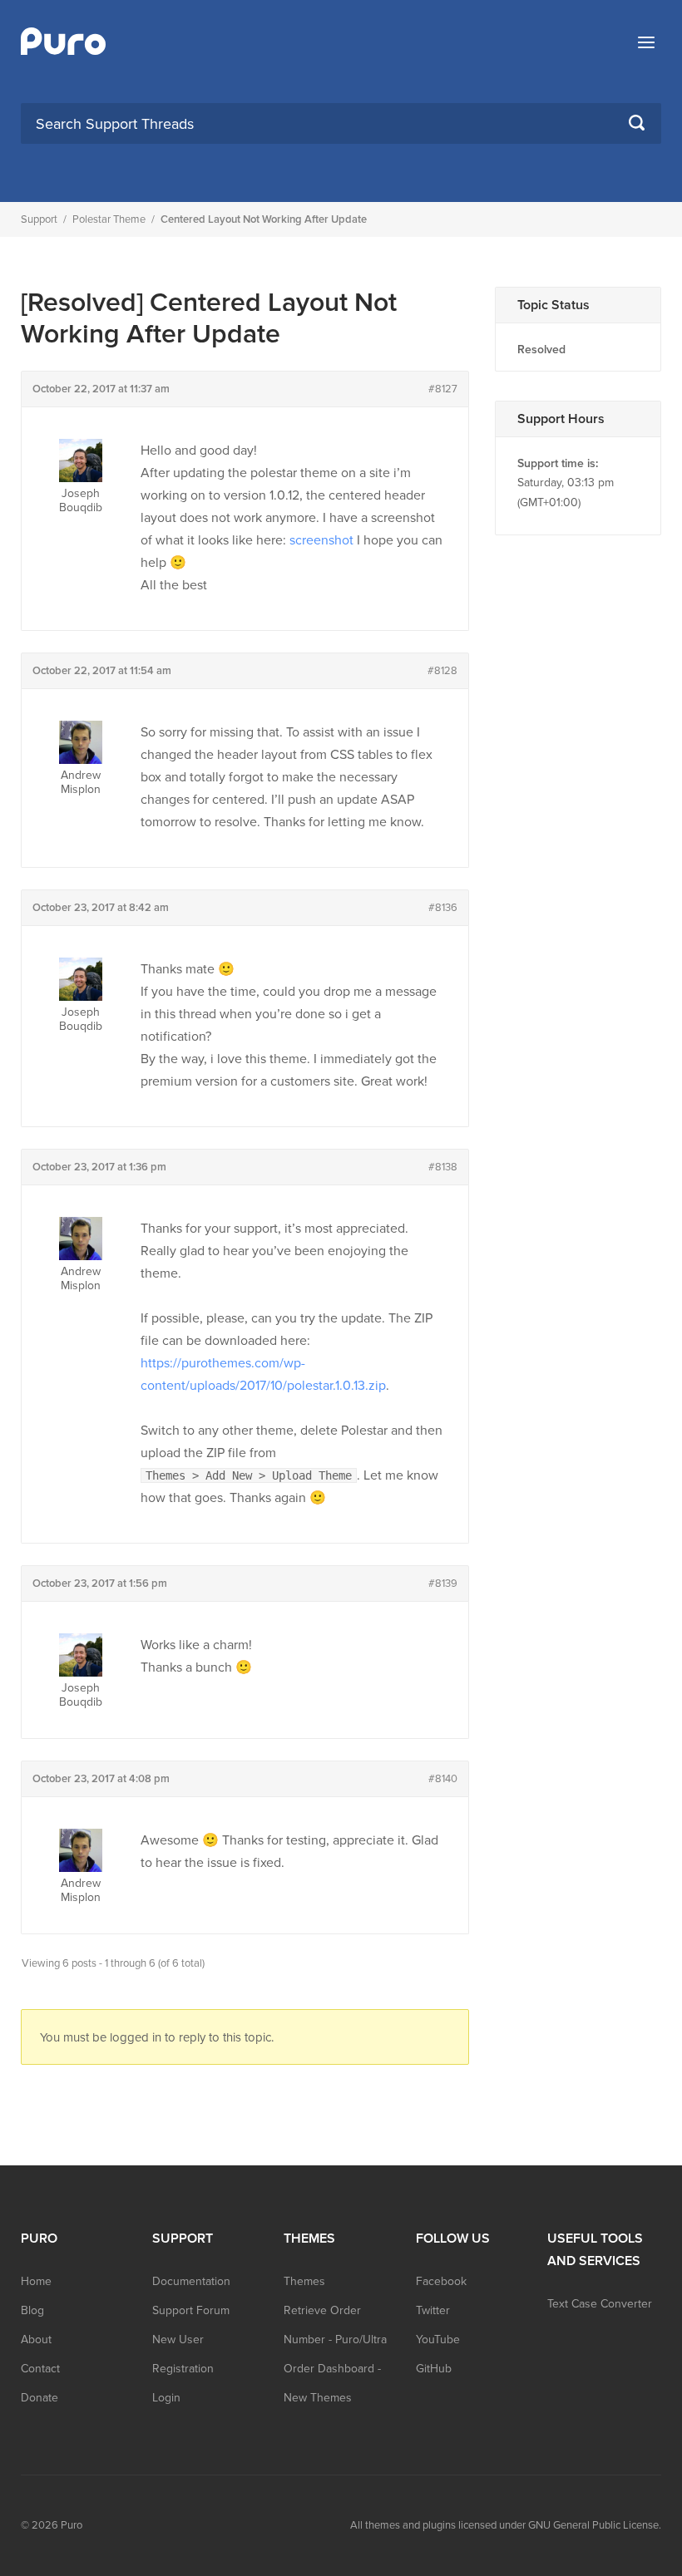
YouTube (438, 2340)
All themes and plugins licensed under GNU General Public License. (506, 2525)
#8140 (443, 1779)
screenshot (321, 540)
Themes (304, 2281)
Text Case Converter (600, 2304)
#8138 (443, 1167)
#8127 (443, 389)
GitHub (434, 2369)
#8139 (443, 1584)
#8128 (442, 671)
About (36, 2340)
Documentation (191, 2281)
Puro (72, 2525)
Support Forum (191, 2310)
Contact (40, 2369)
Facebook (441, 2281)
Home (36, 2281)
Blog (32, 2310)
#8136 (443, 908)
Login (166, 2398)
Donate (40, 2398)
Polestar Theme (109, 219)
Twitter (433, 2310)
